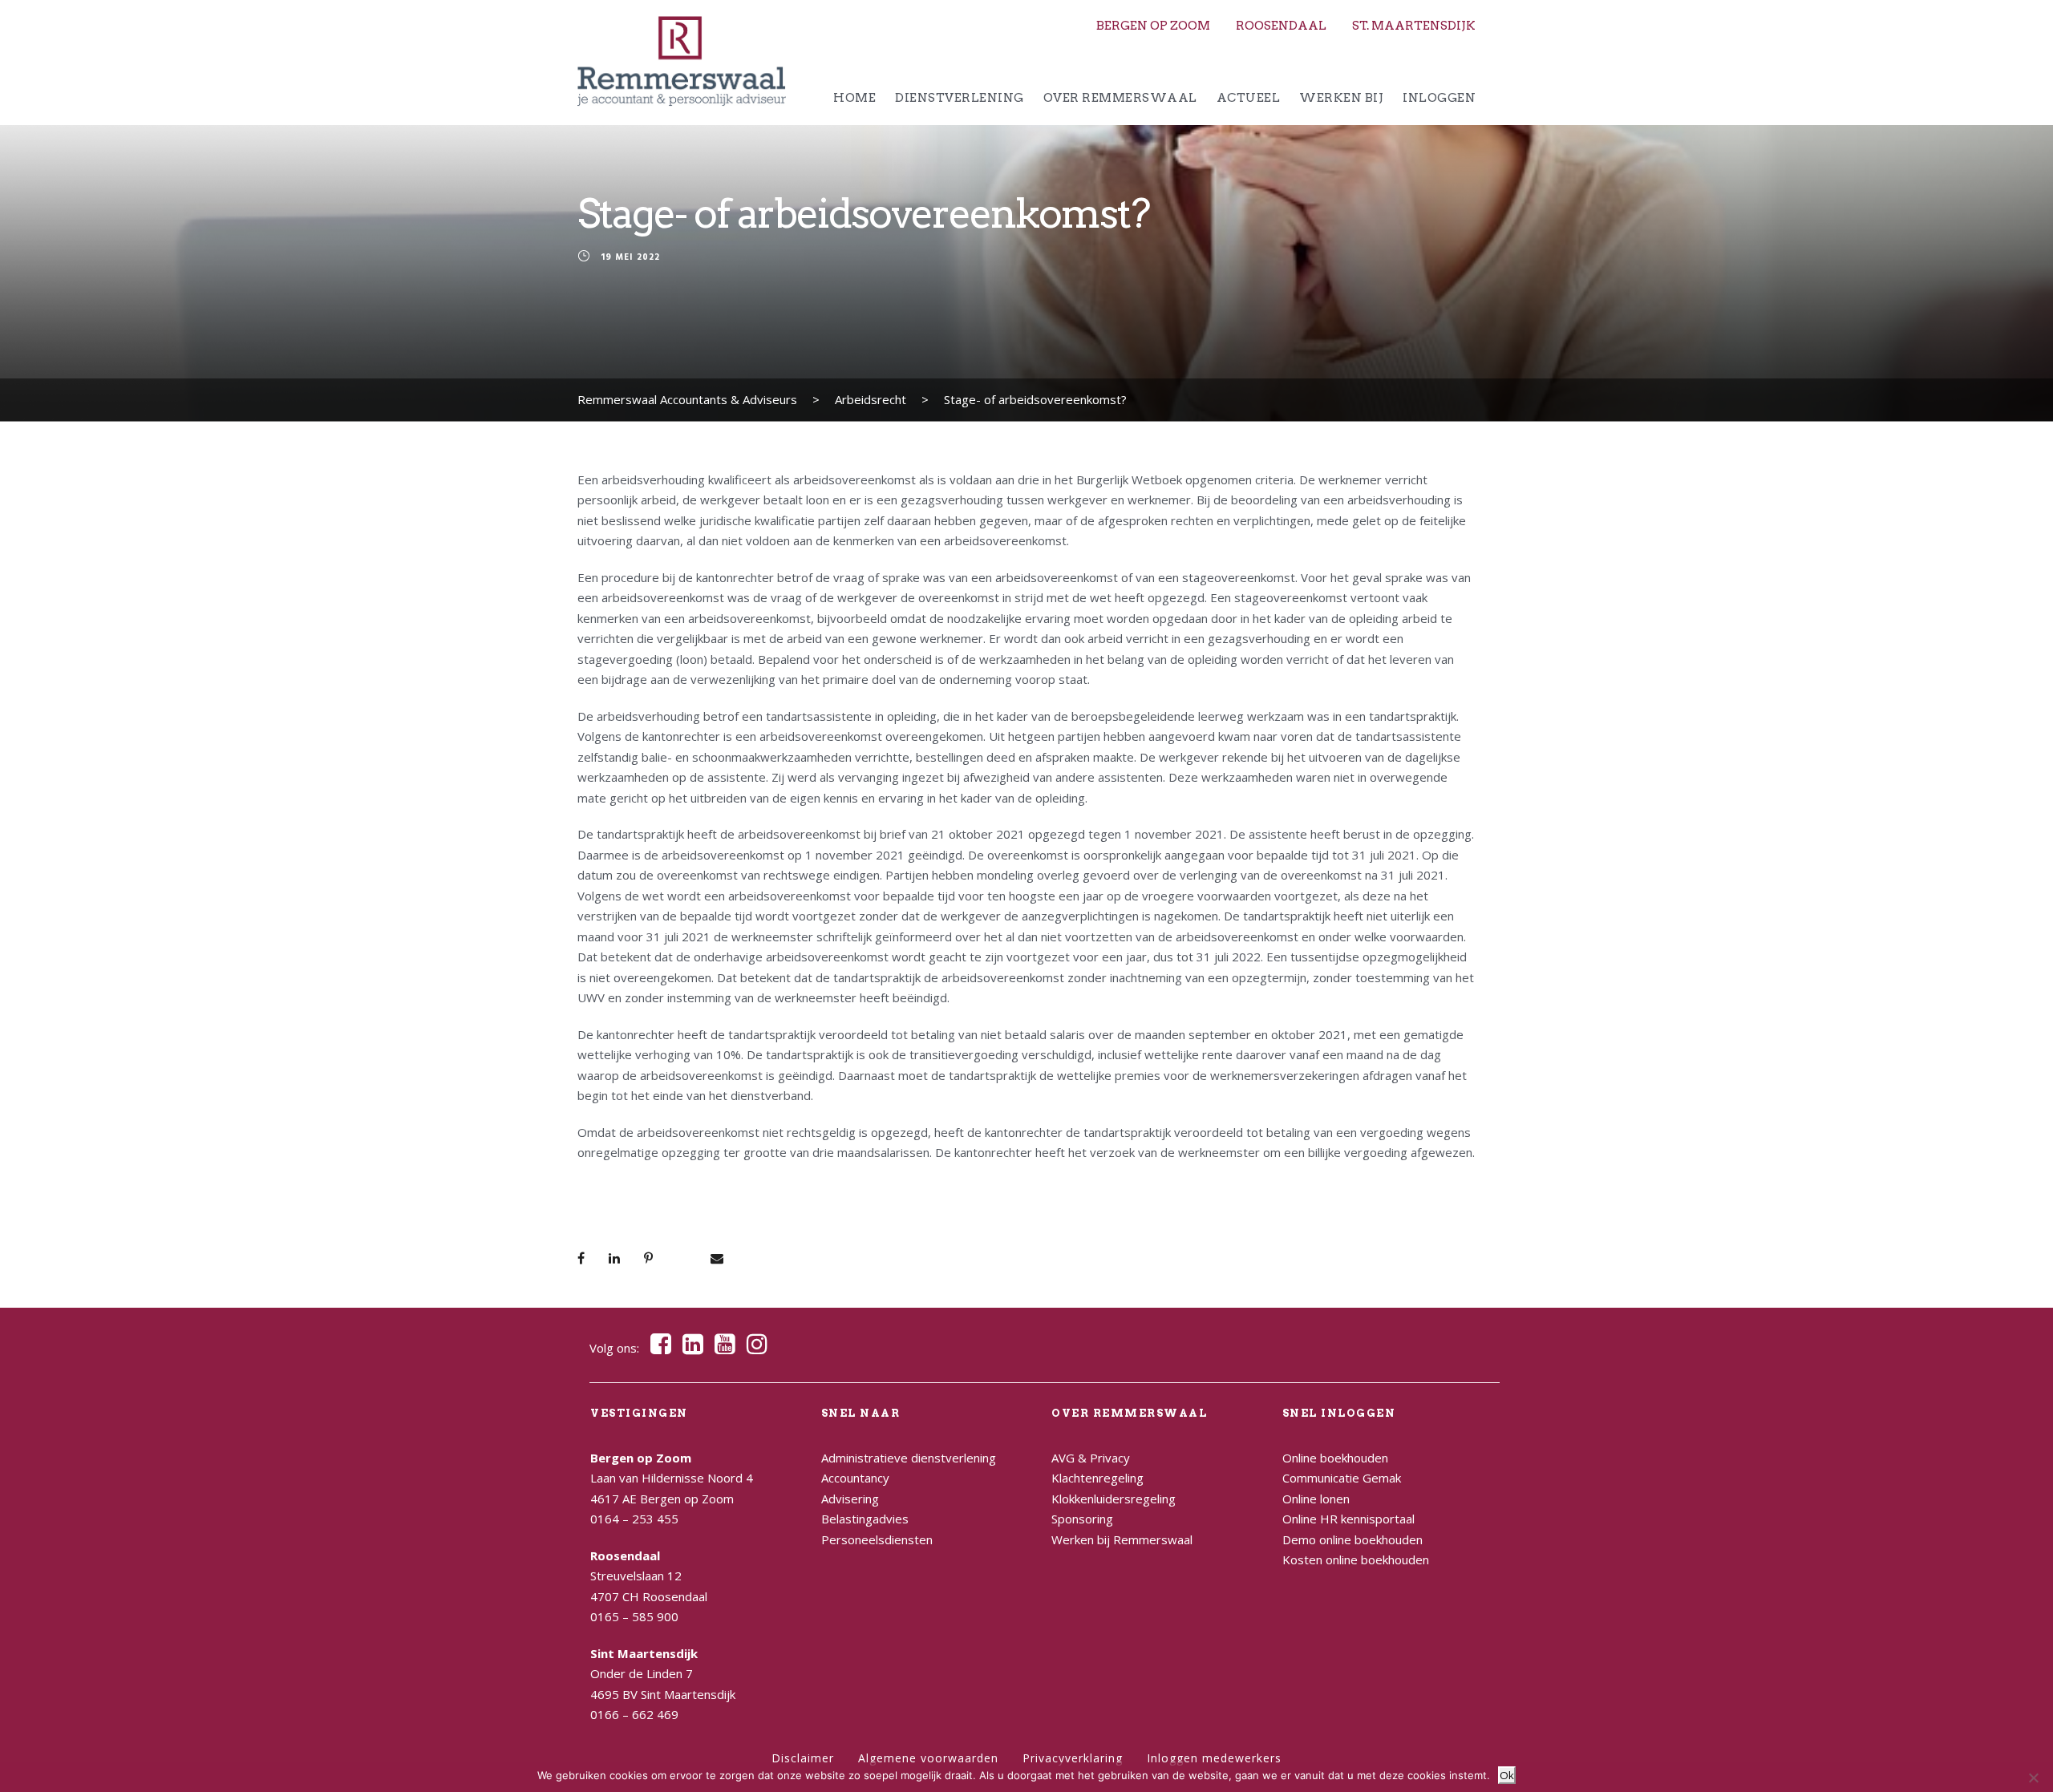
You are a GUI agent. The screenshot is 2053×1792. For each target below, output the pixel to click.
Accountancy (855, 1478)
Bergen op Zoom (1153, 26)
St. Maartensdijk (1414, 26)
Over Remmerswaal (1120, 98)
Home (854, 98)
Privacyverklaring (1073, 1758)
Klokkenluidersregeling (1114, 1499)
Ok (1507, 1775)
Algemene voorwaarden (928, 1758)
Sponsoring (1082, 1519)
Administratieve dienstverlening (909, 1458)
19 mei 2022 (630, 258)
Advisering (850, 1499)
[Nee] (2033, 1778)
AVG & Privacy (1091, 1458)
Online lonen (1316, 1499)
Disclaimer (803, 1758)
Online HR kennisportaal (1348, 1519)
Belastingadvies (865, 1519)
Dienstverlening (960, 98)
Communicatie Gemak (1342, 1478)
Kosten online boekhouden (1356, 1559)
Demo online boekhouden (1352, 1539)
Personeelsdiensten (877, 1539)
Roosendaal (1281, 26)
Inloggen (1439, 98)
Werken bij (1341, 98)
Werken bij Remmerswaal (1122, 1539)
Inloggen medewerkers (1214, 1758)
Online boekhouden (1335, 1458)
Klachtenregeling (1097, 1478)
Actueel (1249, 98)
